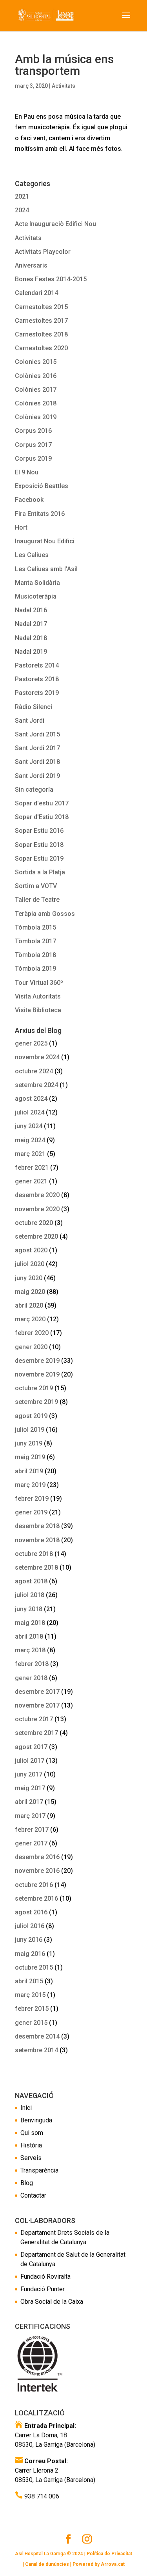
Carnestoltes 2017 (41, 321)
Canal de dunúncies (47, 2564)
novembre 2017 (37, 1705)
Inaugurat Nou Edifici (45, 541)
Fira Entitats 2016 (40, 514)
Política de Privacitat (109, 2554)
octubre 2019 (34, 1388)
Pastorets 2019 (37, 693)
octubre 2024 (34, 1071)
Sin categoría (34, 790)
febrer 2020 (32, 1333)
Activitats (64, 86)
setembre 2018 (36, 1567)
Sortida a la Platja (40, 872)
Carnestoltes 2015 (41, 307)
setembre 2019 (36, 1402)
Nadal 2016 (31, 610)
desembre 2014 (37, 2036)
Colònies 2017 (36, 390)
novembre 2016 (37, 1871)
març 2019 (30, 1485)
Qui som (32, 2133)
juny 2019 (29, 1443)
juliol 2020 (30, 1264)
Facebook (29, 500)
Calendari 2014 (36, 293)
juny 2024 (29, 1126)
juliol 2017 (30, 1761)
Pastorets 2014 (37, 665)
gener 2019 (31, 1512)
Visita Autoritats (38, 996)
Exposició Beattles (42, 486)
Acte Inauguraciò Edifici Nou (55, 224)
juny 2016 (29, 1940)
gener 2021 (31, 1181)
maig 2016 (30, 1954)
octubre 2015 (34, 1967)
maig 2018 (30, 1623)
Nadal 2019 (31, 652)
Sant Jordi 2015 (37, 734)
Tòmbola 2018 (35, 955)
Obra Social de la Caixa (52, 2302)
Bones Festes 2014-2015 (51, 279)
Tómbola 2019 (35, 969)
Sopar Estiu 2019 (39, 858)
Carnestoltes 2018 (41, 334)
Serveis (31, 2158)
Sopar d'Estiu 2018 (42, 817)
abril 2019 (29, 1471)
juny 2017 (29, 1774)
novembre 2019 (37, 1374)
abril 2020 (29, 1305)
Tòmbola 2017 (35, 941)
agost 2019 (31, 1416)
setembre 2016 (36, 1899)
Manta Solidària (37, 583)
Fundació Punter (43, 2289)
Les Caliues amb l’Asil (46, 569)
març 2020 (30, 1319)
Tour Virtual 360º (39, 983)
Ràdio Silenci (34, 707)
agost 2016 (31, 1912)
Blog (27, 2183)
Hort (21, 527)
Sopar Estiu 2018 (39, 845)
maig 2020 (30, 1292)
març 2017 (30, 1816)
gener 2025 (31, 1043)
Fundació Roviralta (45, 2277)
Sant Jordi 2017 (37, 748)
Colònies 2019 (36, 417)
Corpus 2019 (33, 459)
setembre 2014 (36, 2050)
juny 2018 (29, 1609)
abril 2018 (29, 1636)
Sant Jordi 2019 (37, 776)
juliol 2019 (30, 1430)
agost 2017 (31, 1747)
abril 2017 (29, 1802)
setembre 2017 (36, 1733)
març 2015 (30, 1995)
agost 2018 (31, 1581)
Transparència (39, 2170)
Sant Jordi (30, 721)
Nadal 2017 (31, 624)
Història (31, 2145)
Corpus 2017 (33, 445)
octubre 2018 (34, 1554)
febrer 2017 (32, 1830)
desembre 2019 (37, 1361)
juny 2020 (29, 1278)
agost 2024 (31, 1099)
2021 (22, 196)
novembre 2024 (37, 1057)
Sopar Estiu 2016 (39, 831)
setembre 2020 (36, 1236)
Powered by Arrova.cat (99, 2564)
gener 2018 (31, 1678)
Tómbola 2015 (35, 927)
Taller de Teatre (37, 900)
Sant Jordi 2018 (37, 762)
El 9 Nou (27, 472)
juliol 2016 (30, 1926)
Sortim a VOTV (36, 886)
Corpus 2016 (33, 431)
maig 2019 (30, 1457)
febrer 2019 (32, 1499)
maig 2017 (30, 1788)
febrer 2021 (32, 1168)
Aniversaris (31, 265)
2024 (22, 210)
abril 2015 (29, 1981)
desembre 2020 (37, 1195)
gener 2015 (31, 2023)
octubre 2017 (34, 1719)
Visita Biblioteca (38, 1010)
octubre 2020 (34, 1223)
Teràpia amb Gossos (45, 914)
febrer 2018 (32, 1664)
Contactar (33, 2195)
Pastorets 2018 (37, 679)
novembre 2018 (37, 1540)
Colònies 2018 (36, 403)
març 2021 (30, 1154)
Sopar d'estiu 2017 (42, 803)
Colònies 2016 (36, 376)
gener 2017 (31, 1843)
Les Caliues (32, 555)
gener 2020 (31, 1347)
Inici (26, 2108)
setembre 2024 (36, 1085)
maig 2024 (30, 1140)
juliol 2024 (30, 1112)
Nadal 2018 (31, 638)
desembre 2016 (37, 1857)
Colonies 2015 (36, 362)
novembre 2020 (37, 1209)
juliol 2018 (30, 1595)
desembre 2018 (37, 1526)
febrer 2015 (32, 2009)
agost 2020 (31, 1250)
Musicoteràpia (36, 596)
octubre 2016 (34, 1885)
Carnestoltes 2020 (41, 348)
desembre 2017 (37, 1692)
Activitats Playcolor (43, 252)
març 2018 (30, 1650)
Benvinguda (36, 2120)
